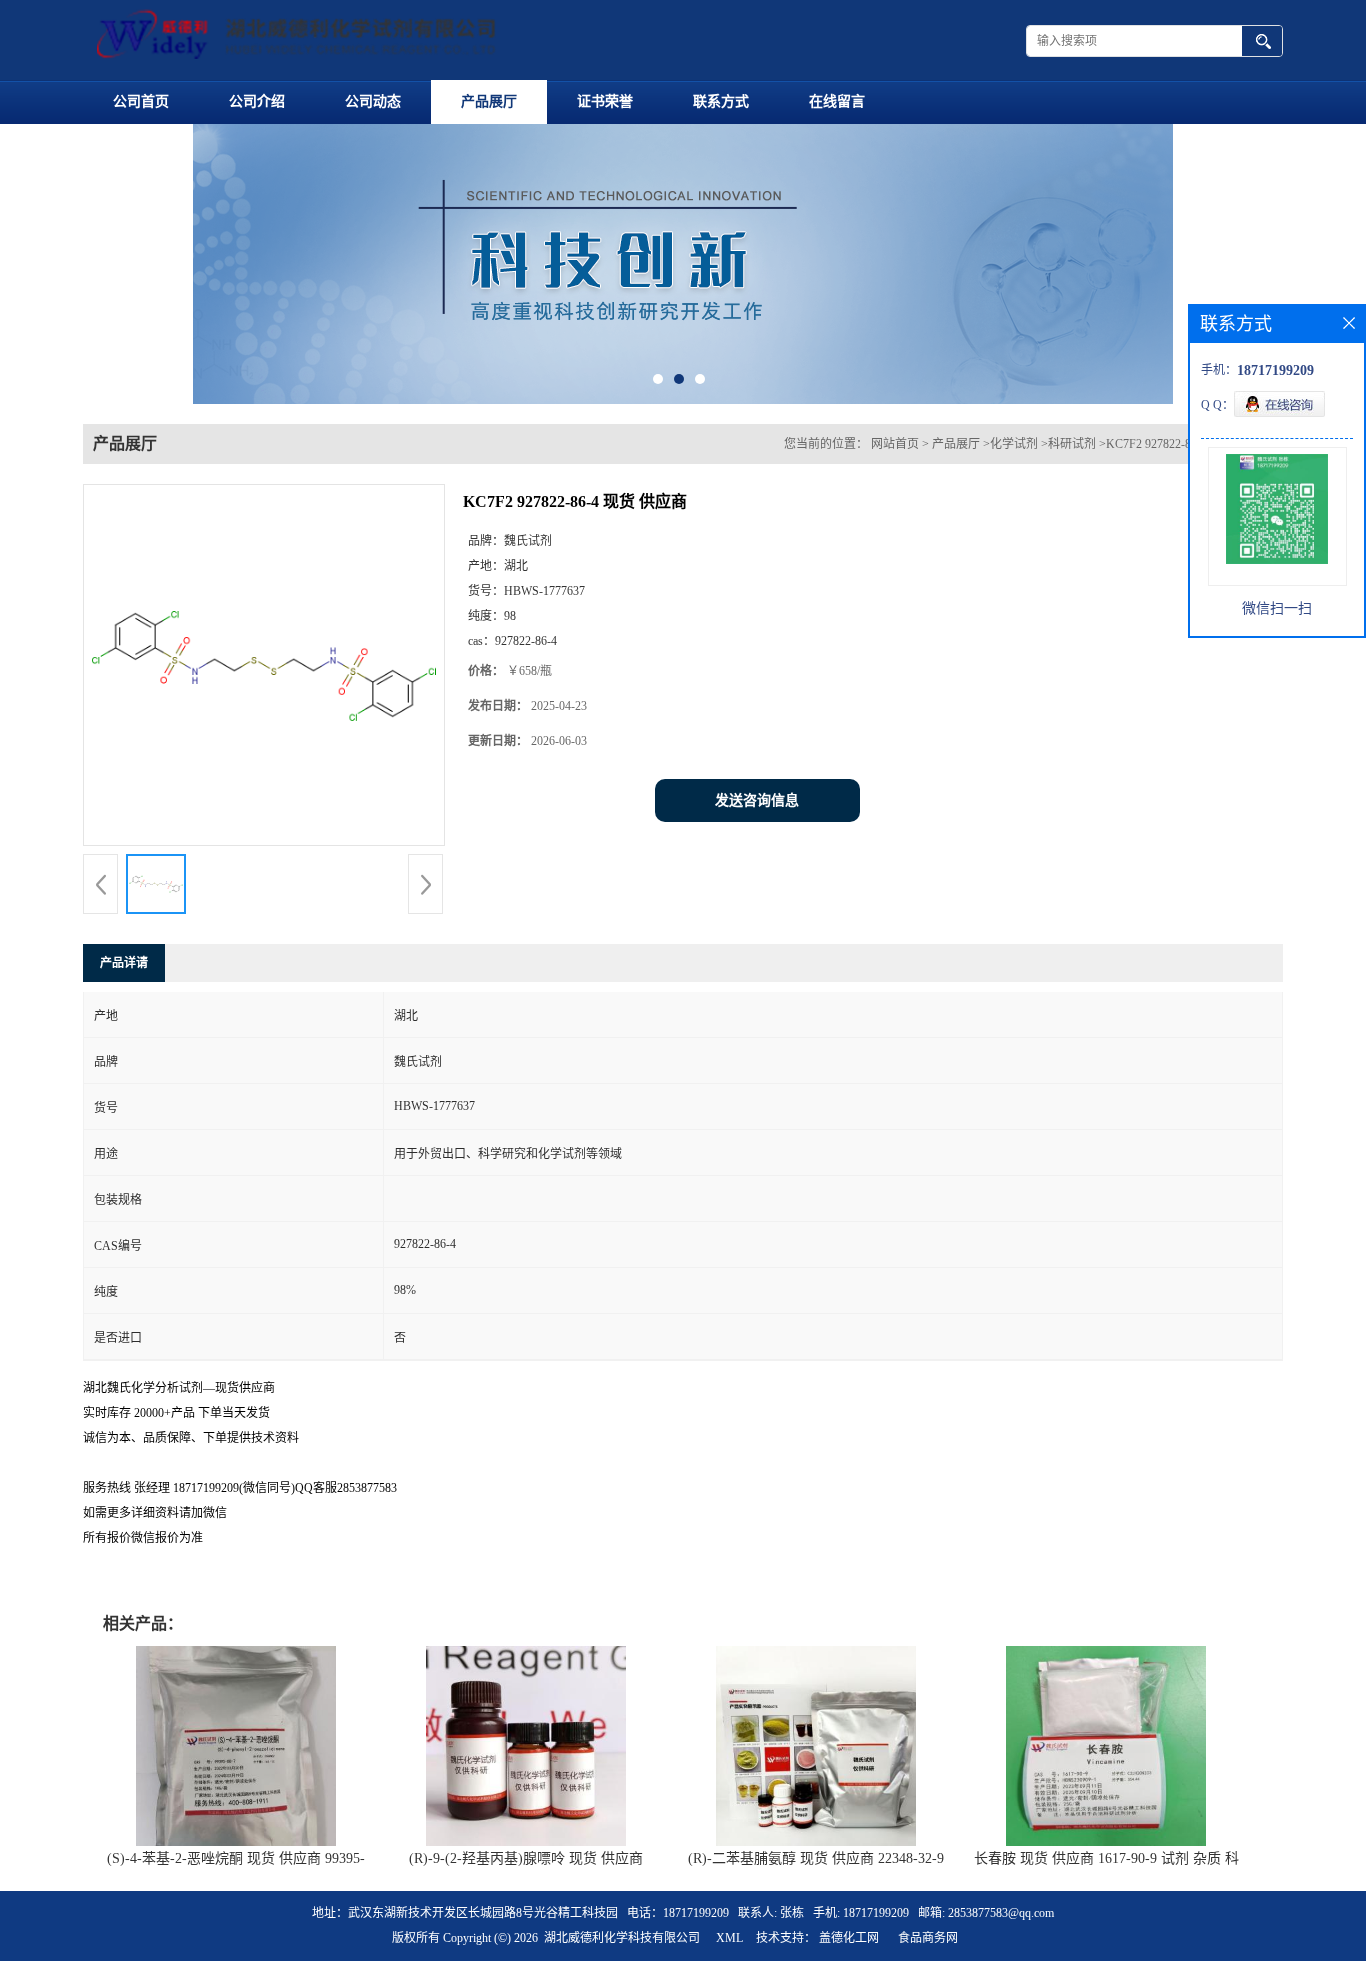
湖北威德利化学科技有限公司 (622, 1938)
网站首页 (895, 444)
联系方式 (721, 101)
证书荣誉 (605, 101)
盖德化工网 (849, 1938)
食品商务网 (928, 1938)
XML (729, 1938)
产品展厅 (489, 101)
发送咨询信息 (757, 800)
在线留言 (837, 101)
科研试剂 (1072, 444)
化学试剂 (1014, 444)
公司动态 (373, 101)
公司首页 (141, 101)
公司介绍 (257, 101)
